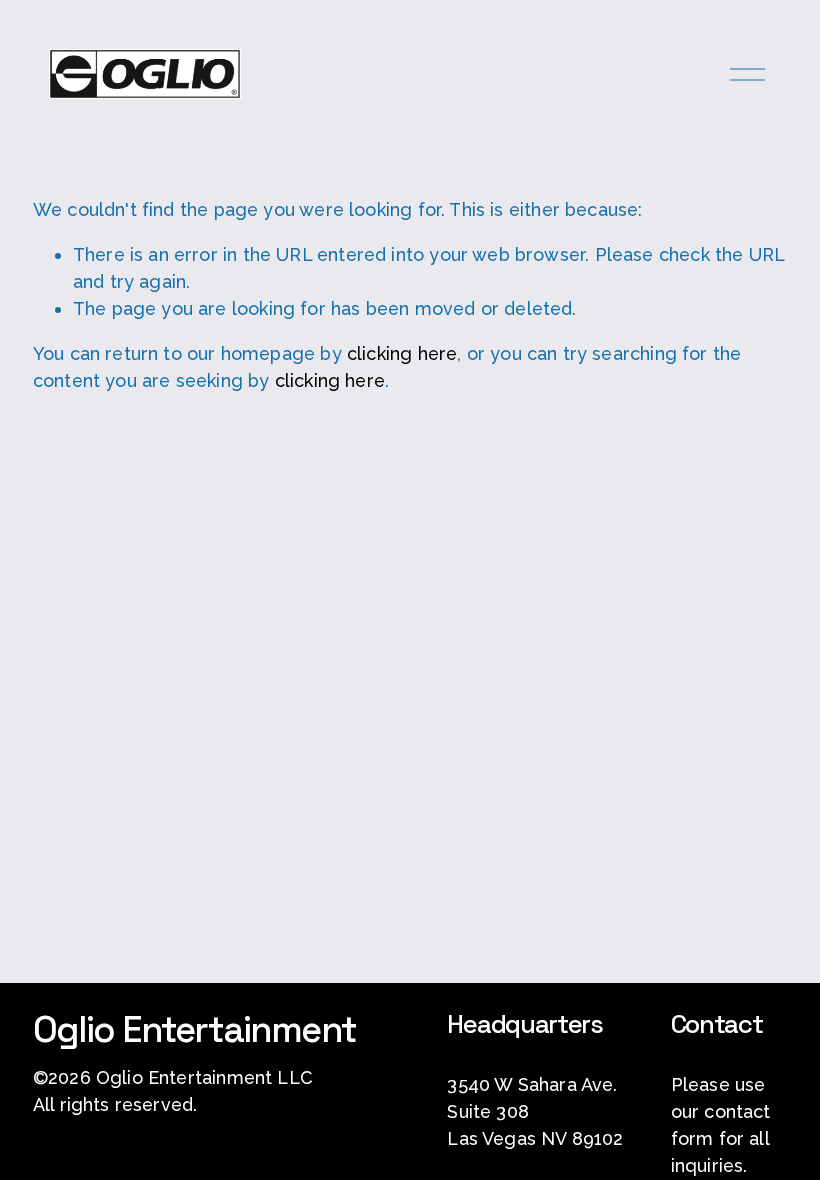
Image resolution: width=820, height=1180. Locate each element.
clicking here (402, 353)
